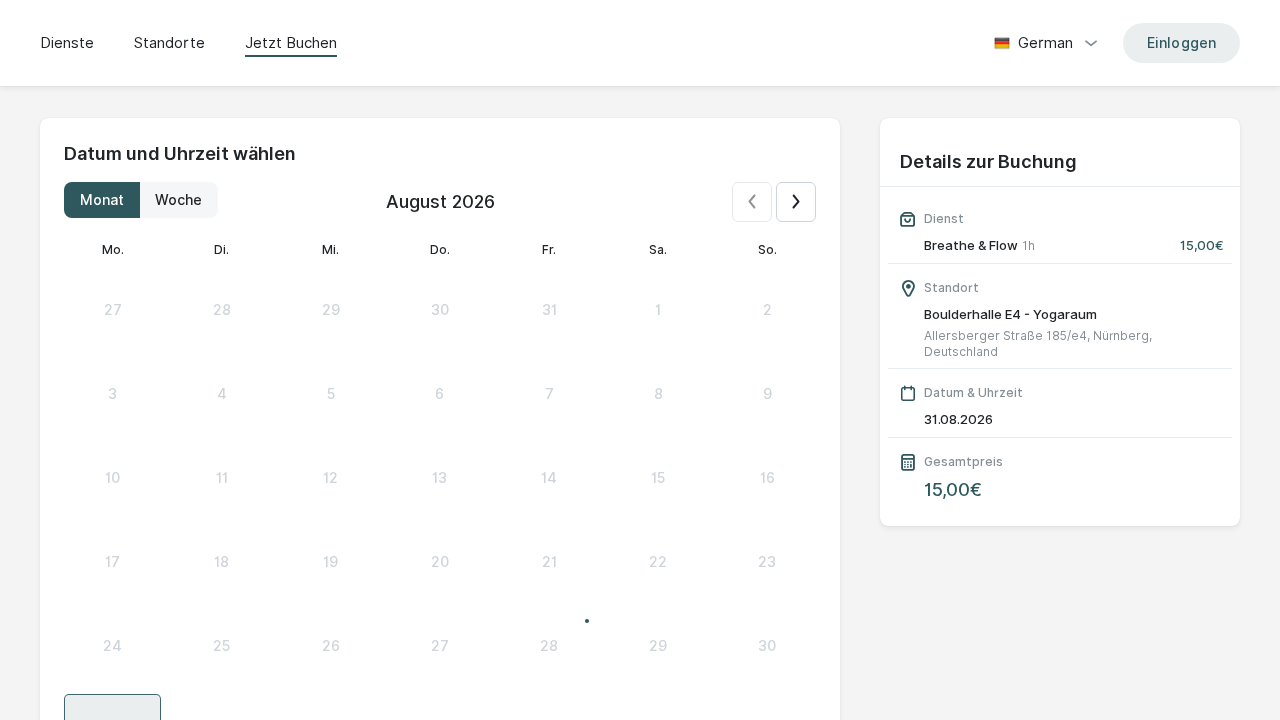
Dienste (67, 43)
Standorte (169, 43)
